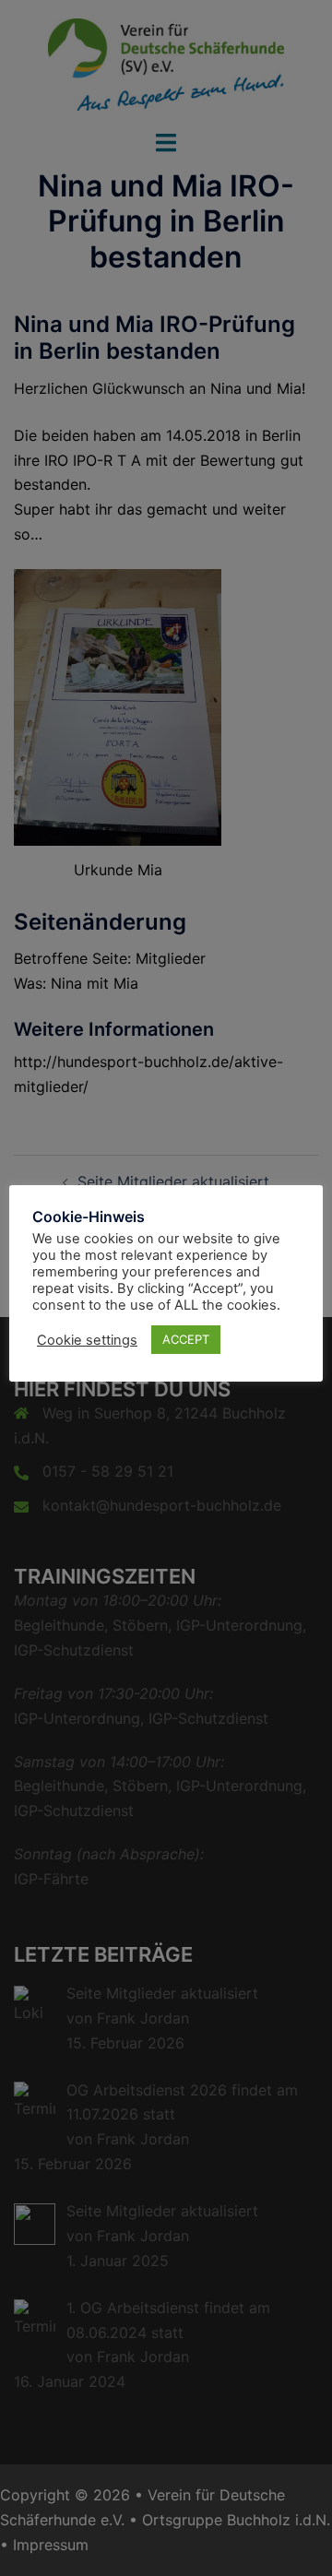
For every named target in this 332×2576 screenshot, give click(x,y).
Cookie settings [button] (87, 1340)
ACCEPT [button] (186, 1339)
